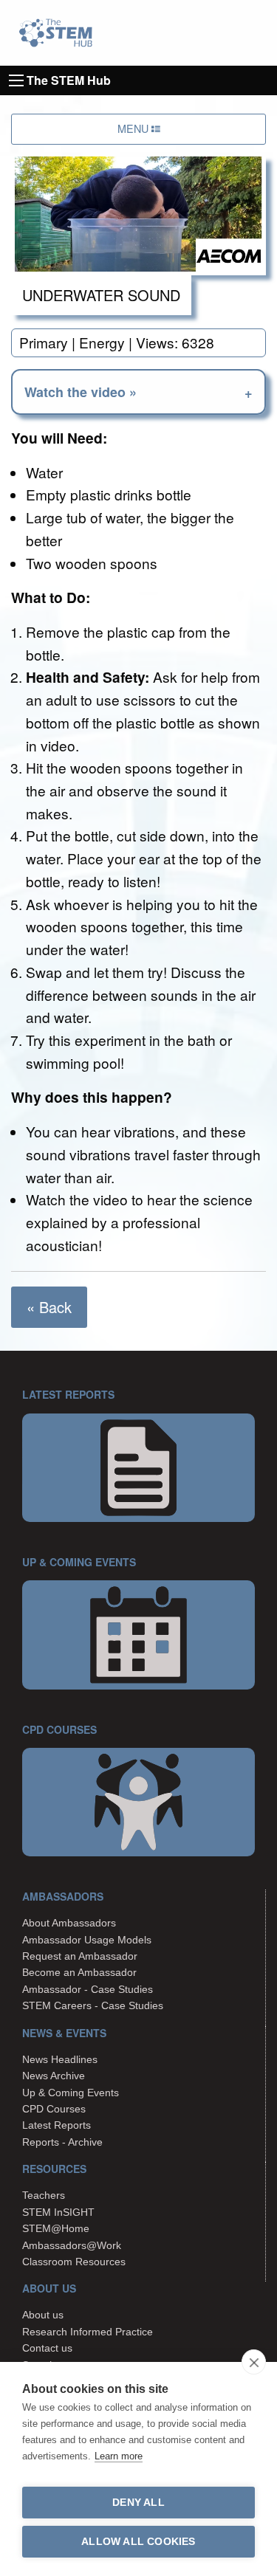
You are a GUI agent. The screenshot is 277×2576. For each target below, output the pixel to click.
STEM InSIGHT (58, 2212)
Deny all (138, 2503)
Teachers (44, 2195)
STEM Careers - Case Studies (93, 2005)
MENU (134, 128)
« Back (49, 1307)
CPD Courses (54, 2109)
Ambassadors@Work (72, 2245)
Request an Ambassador (80, 1956)
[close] (254, 2362)
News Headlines (60, 2059)
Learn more (119, 2456)
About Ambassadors (69, 1923)
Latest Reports (57, 2125)
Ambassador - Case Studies (88, 1989)
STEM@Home (56, 2228)
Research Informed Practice (88, 2332)
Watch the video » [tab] (81, 392)
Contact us (47, 2348)
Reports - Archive (62, 2142)
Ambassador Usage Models (87, 1940)
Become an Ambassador (79, 1972)
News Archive (54, 2076)
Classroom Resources (74, 2262)
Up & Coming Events (71, 2093)
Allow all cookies (138, 2542)
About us (43, 2315)
